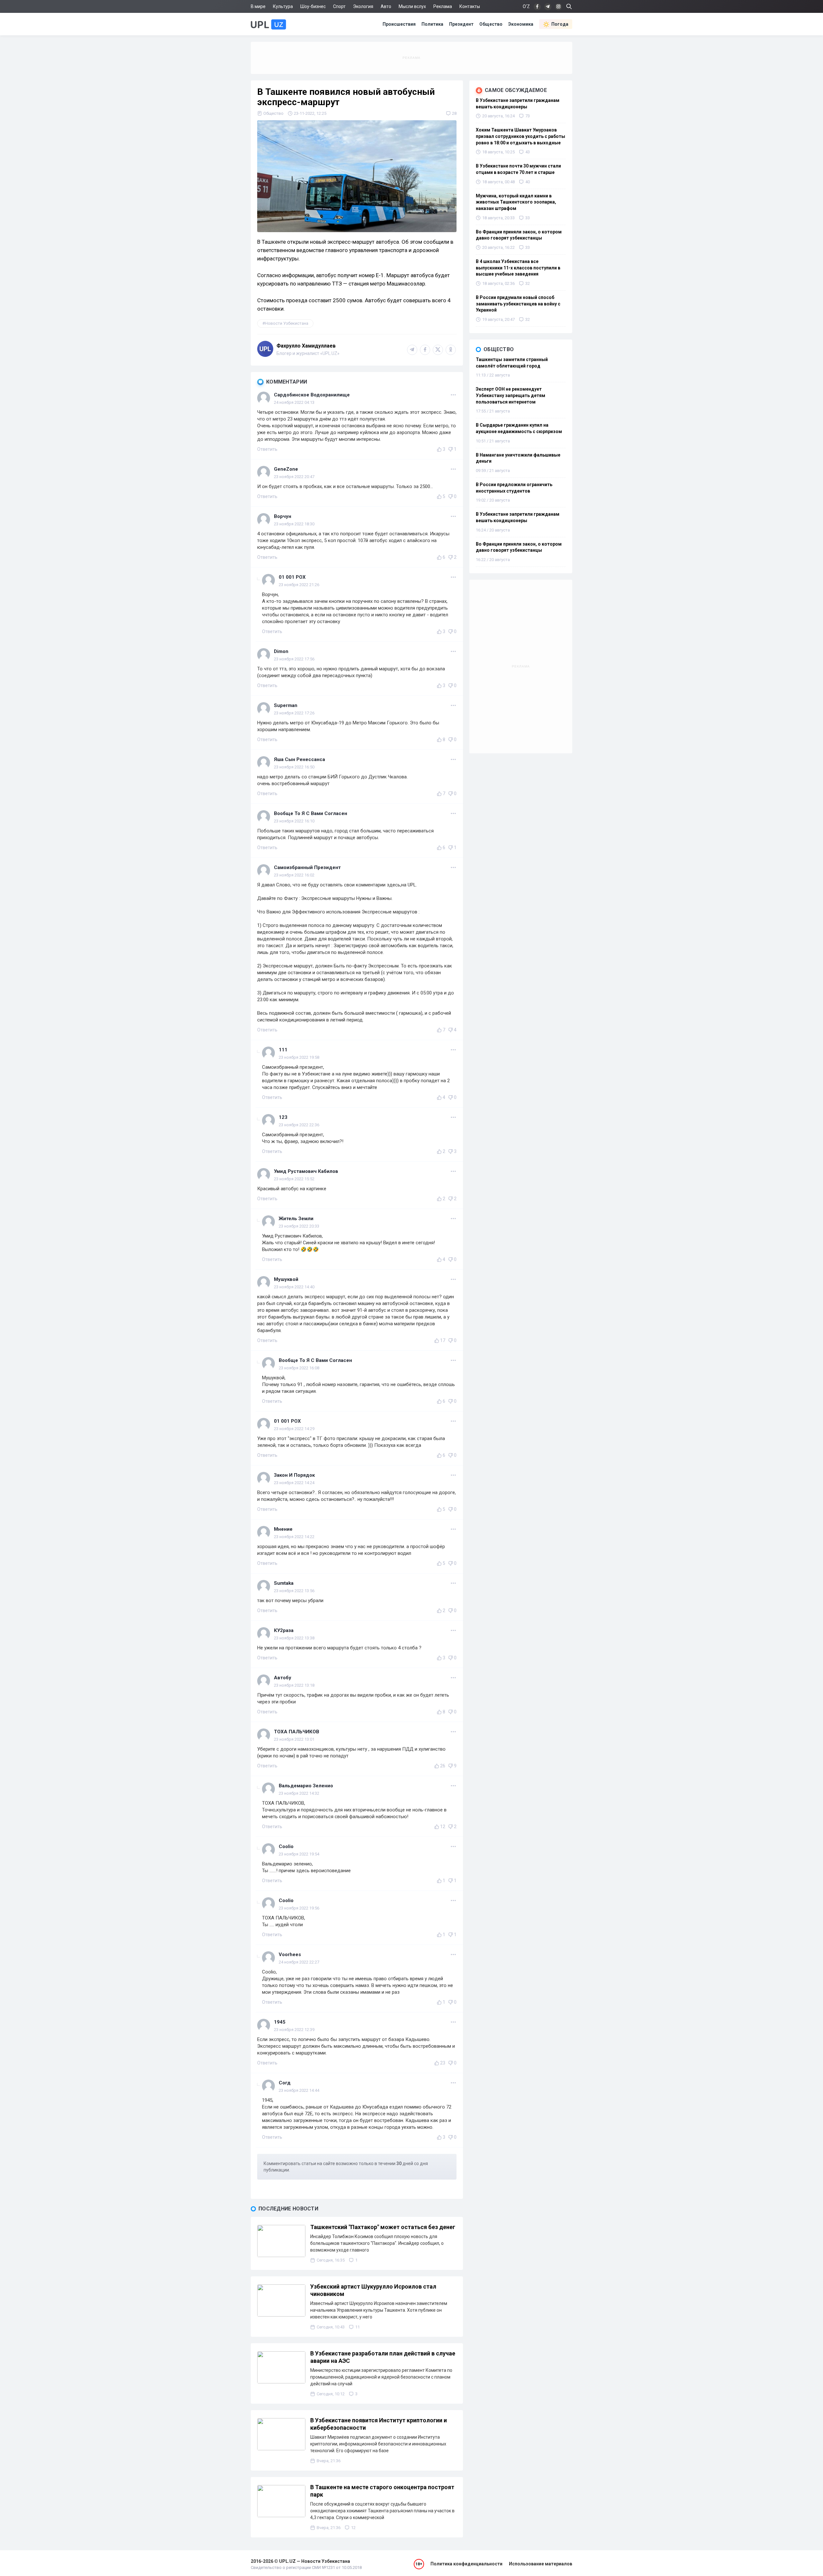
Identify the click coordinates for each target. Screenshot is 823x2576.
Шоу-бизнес (313, 6)
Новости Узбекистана (287, 323)
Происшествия (399, 24)
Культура (283, 6)
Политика (432, 24)
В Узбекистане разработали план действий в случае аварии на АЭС (383, 2357)
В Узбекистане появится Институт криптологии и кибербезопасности (379, 2424)
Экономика (521, 24)
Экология (363, 6)
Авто (386, 6)
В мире (258, 6)
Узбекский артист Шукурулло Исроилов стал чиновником (373, 2290)
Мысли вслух (412, 6)
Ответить (267, 449)
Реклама (443, 6)
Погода (560, 24)
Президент (461, 24)
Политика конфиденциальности (466, 2564)
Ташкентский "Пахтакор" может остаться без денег (383, 2227)
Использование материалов (541, 2564)
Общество (491, 24)
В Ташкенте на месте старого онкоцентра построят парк (382, 2491)
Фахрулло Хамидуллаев (306, 346)
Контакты (470, 6)
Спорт (339, 6)
